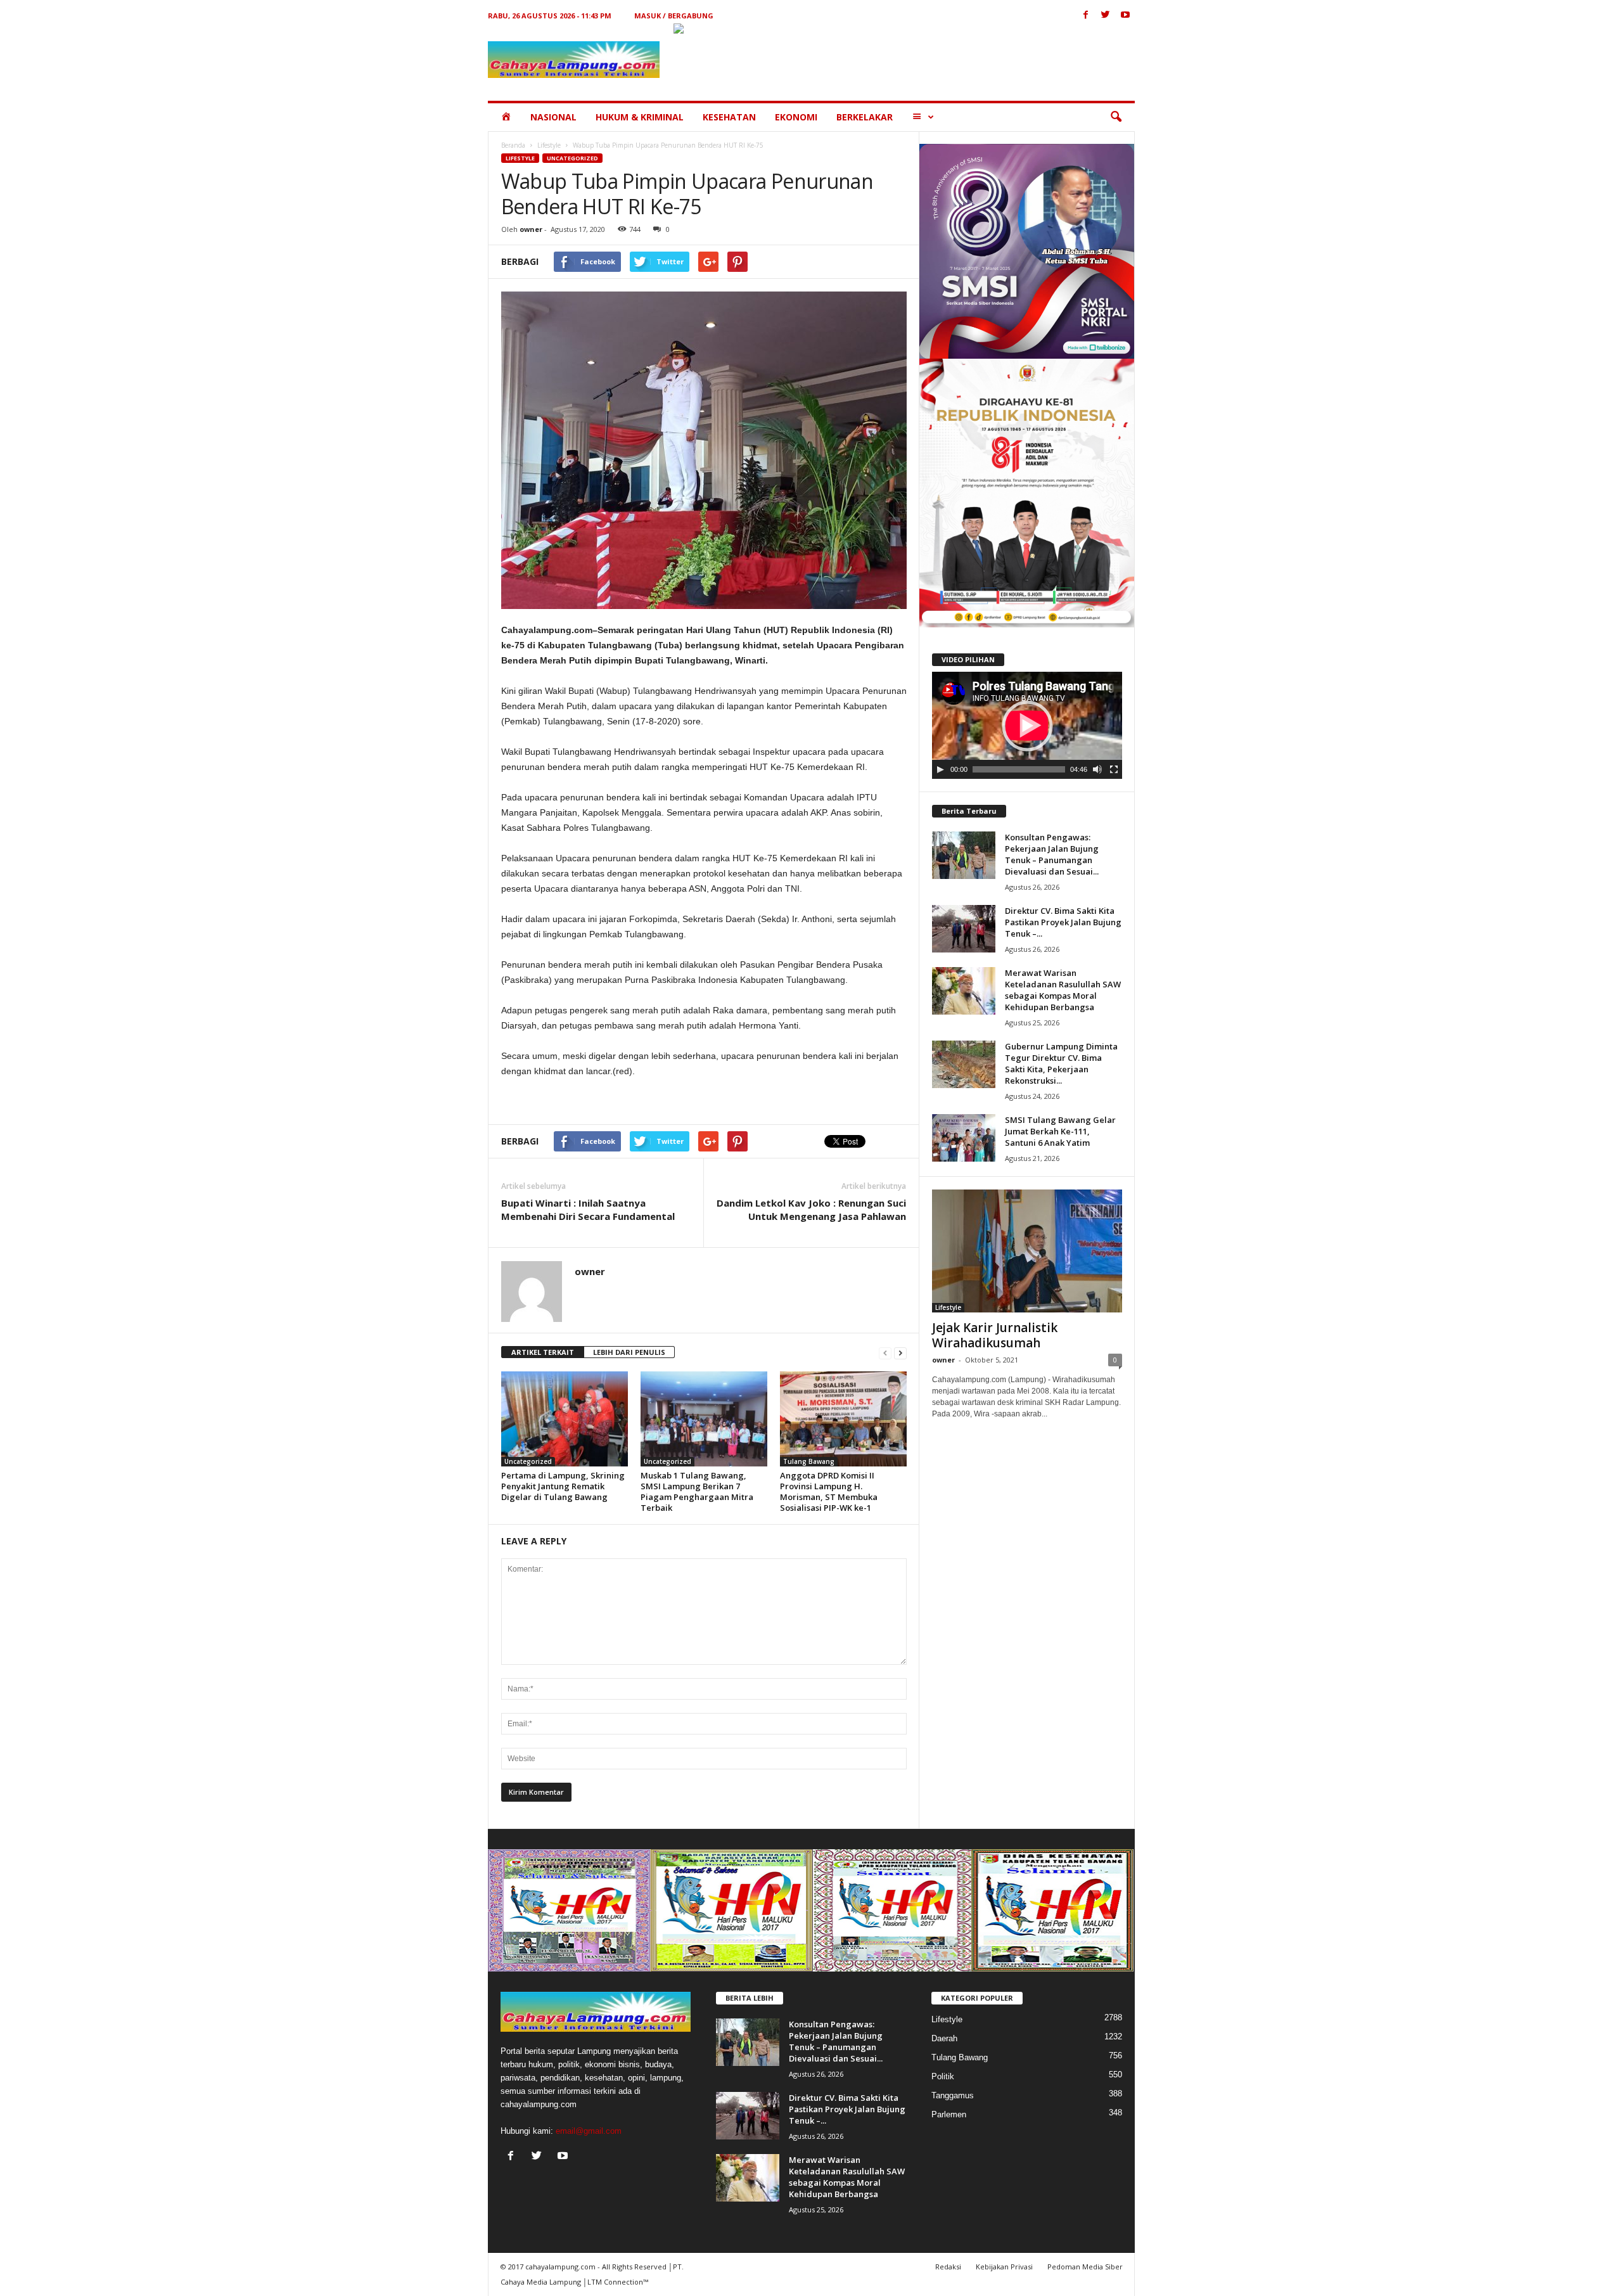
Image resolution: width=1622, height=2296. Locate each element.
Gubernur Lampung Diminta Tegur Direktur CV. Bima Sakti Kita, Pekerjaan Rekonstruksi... (1061, 1063)
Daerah (944, 2038)
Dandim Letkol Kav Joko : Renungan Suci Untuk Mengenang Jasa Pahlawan (811, 1209)
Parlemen (949, 2114)
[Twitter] (1106, 16)
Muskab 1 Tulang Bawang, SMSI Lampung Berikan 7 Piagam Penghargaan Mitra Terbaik (697, 1491)
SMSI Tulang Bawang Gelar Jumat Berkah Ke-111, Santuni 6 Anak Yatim (1060, 1131)
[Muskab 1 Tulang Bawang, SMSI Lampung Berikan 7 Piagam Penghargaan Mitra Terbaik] (704, 1419)
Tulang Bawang (809, 1461)
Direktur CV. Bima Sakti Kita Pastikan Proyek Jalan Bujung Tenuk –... (1063, 922)
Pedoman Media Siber (1085, 2267)
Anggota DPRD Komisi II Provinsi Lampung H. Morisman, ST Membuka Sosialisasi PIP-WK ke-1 (829, 1491)
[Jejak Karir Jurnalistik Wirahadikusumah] (1027, 1251)
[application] (1027, 726)
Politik (943, 2076)
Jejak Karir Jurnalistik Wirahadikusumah (995, 1335)
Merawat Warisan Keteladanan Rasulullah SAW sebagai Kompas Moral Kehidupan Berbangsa (1063, 990)
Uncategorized (572, 158)
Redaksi (948, 2267)
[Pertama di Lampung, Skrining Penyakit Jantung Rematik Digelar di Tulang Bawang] (565, 1419)
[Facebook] (1086, 16)
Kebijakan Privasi (1004, 2267)
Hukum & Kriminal (640, 117)
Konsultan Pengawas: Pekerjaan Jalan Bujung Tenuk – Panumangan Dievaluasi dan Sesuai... (1052, 854)
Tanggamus (953, 2095)
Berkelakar (865, 117)
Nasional (553, 117)
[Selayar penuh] (1114, 769)
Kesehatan (729, 117)
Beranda (513, 145)
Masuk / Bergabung (674, 16)
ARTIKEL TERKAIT (543, 1352)
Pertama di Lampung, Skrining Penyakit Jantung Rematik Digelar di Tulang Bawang (563, 1486)
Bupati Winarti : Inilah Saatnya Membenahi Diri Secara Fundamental (588, 1209)
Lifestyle (549, 145)
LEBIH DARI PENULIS (629, 1352)
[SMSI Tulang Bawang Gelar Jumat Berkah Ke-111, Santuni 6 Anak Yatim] (964, 1138)
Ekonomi (796, 117)
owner (531, 229)
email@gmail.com (589, 2131)
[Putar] (940, 769)
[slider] (1019, 769)
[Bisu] (1097, 769)
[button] (1116, 117)
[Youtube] (1125, 16)
